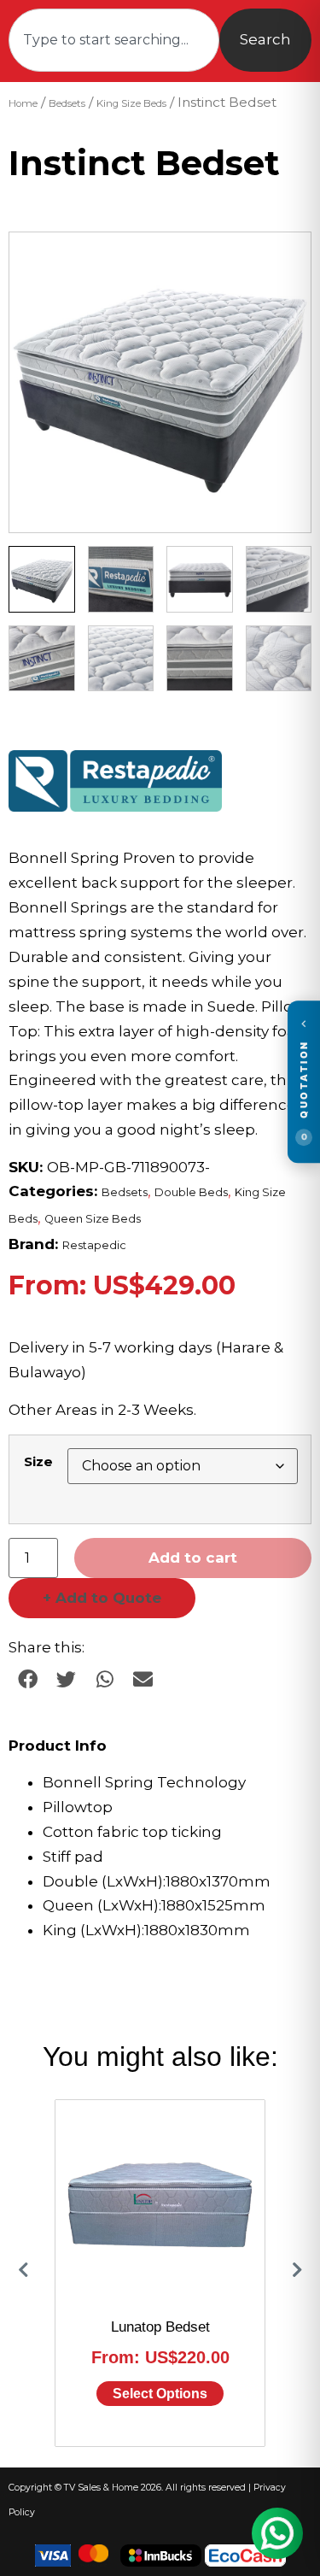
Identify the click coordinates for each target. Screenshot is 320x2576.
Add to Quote (102, 1598)
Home (23, 103)
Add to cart (193, 1558)
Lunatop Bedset (160, 2327)
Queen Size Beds (93, 1219)
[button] (282, 261)
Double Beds (191, 1192)
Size (38, 1461)
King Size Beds (131, 103)
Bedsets (67, 103)
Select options (160, 2394)
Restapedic (94, 1245)
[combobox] (114, 40)
